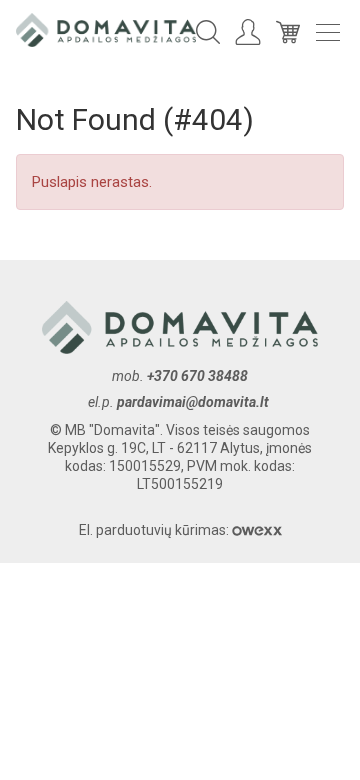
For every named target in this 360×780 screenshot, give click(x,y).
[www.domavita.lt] (106, 29)
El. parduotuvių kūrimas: (155, 530)
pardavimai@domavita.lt (194, 402)
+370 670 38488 (197, 376)
